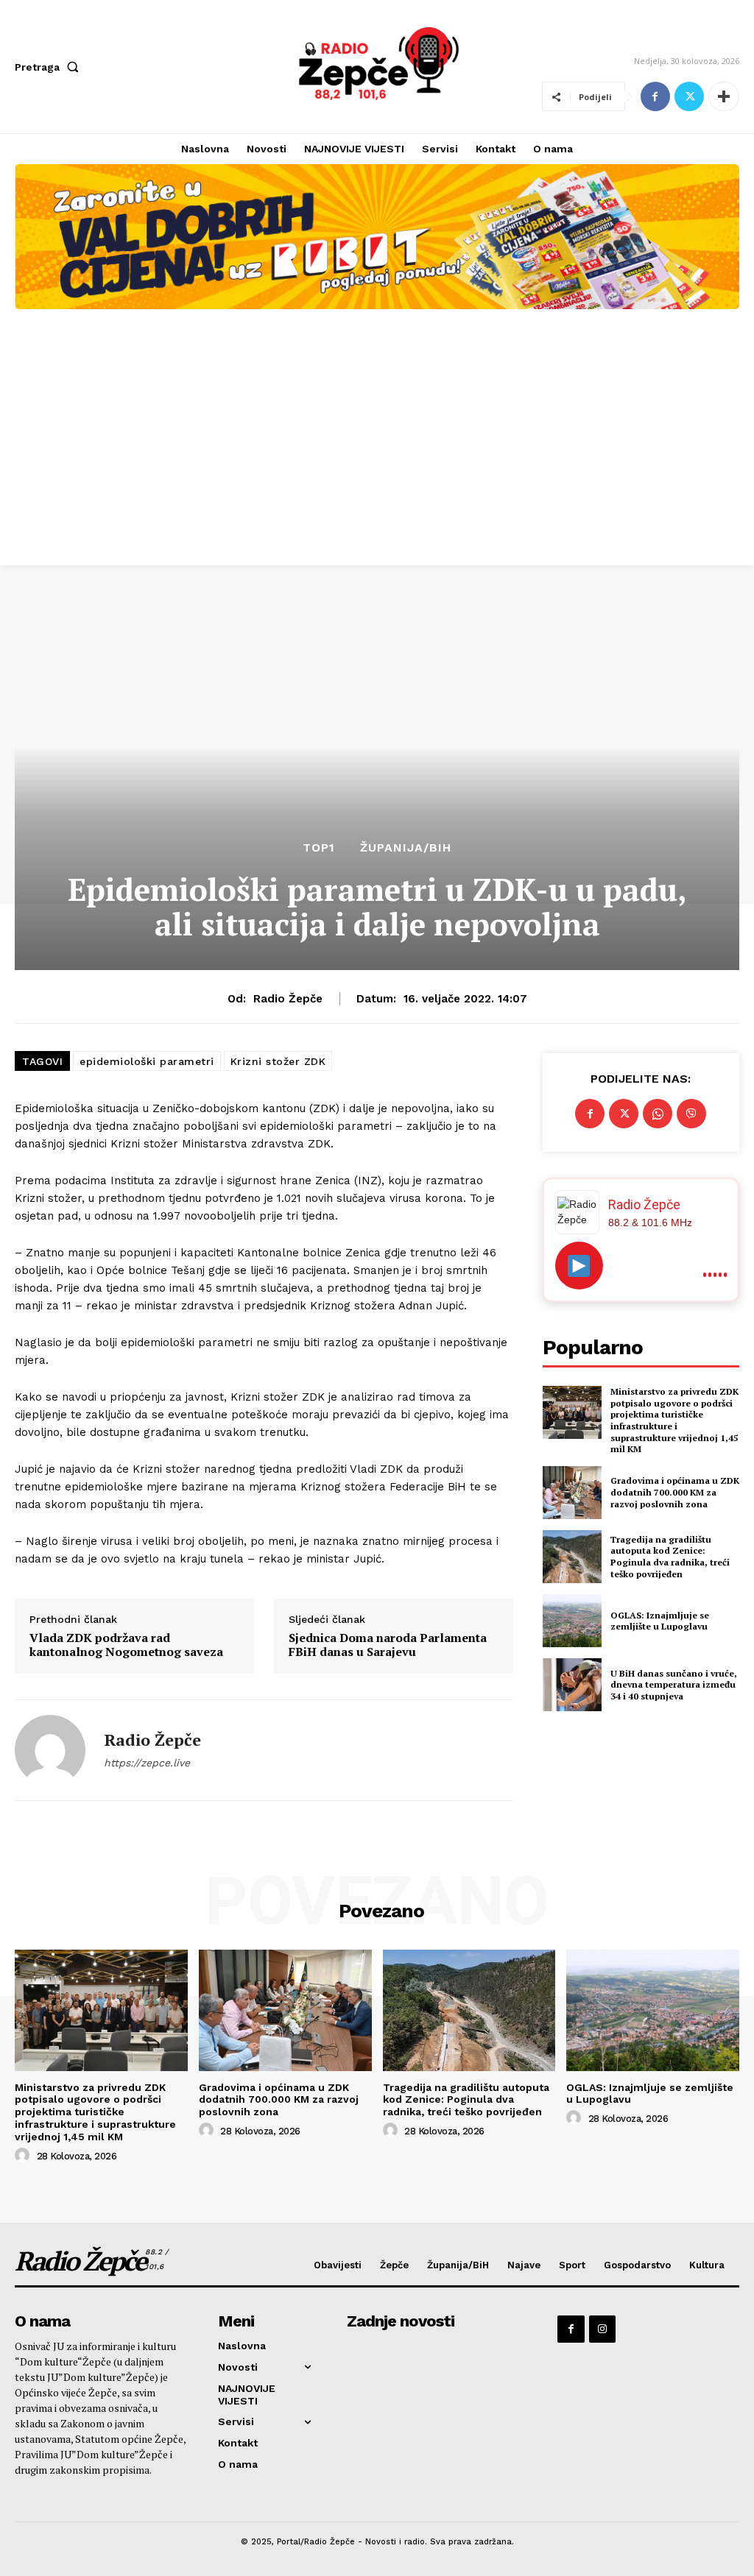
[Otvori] (579, 1266)
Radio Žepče (288, 999)
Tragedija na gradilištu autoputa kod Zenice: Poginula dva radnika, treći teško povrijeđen (670, 1557)
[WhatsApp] (658, 1114)
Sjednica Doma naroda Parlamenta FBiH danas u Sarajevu (388, 1645)
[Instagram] (602, 2329)
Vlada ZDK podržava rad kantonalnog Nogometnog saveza (126, 1645)
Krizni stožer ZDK (278, 1061)
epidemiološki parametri (147, 1061)
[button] (50, 67)
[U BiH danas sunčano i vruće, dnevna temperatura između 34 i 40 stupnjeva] (572, 1685)
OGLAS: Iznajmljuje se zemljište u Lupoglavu (660, 1621)
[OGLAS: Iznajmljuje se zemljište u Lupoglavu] (572, 1621)
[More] (724, 96)
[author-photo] (24, 2156)
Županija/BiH (406, 848)
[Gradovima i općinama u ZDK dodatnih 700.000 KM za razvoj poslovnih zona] (572, 1493)
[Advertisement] (377, 455)
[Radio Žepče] (50, 1750)
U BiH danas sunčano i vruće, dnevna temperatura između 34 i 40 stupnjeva (674, 1685)
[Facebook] (655, 96)
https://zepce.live (147, 1763)
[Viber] (691, 1114)
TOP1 (319, 848)
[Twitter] (689, 96)
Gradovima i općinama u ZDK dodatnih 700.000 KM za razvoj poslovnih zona (675, 1492)
